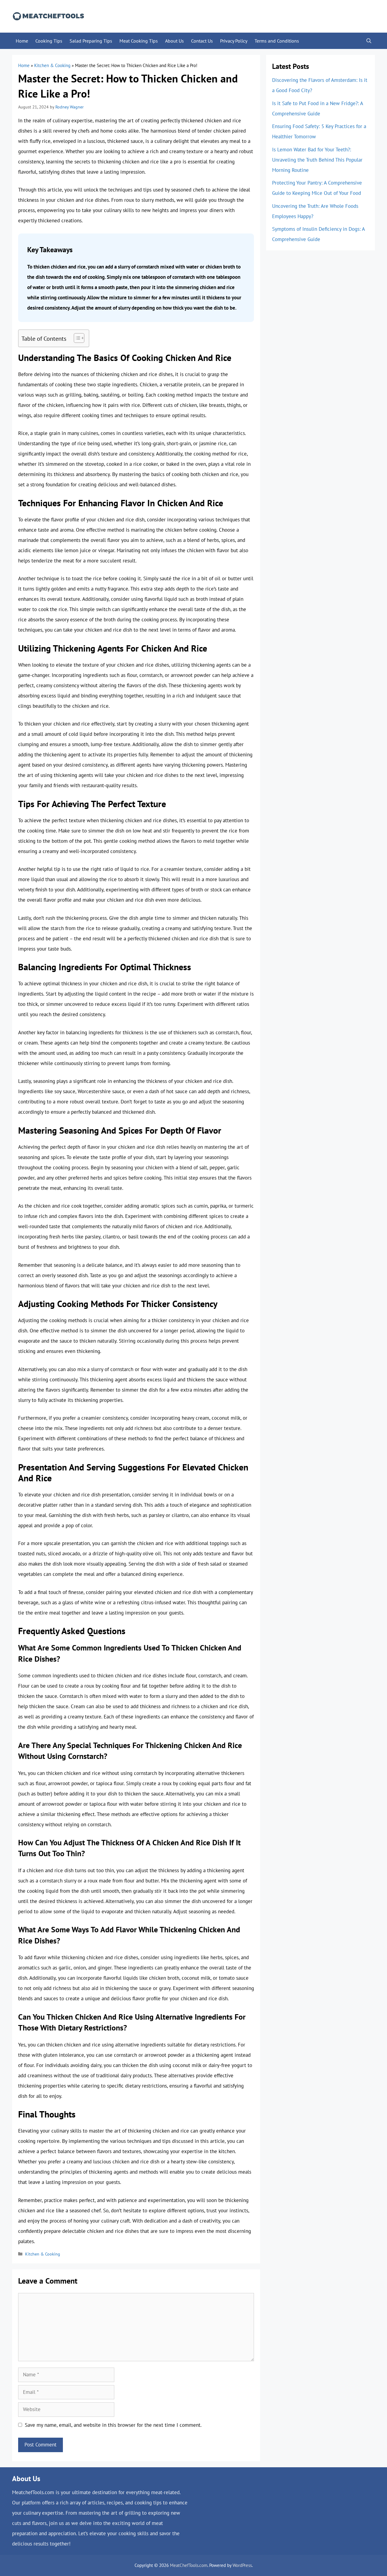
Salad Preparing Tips (91, 41)
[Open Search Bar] (369, 41)
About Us (174, 41)
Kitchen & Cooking (52, 65)
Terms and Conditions (277, 41)
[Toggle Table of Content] (76, 338)
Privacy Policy (234, 41)
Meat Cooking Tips (139, 41)
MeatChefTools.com (189, 2565)
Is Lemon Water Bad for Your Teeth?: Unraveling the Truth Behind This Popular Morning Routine (317, 160)
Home (22, 41)
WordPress (242, 2565)
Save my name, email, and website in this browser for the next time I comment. (113, 2425)
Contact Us (202, 41)
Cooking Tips (49, 41)
